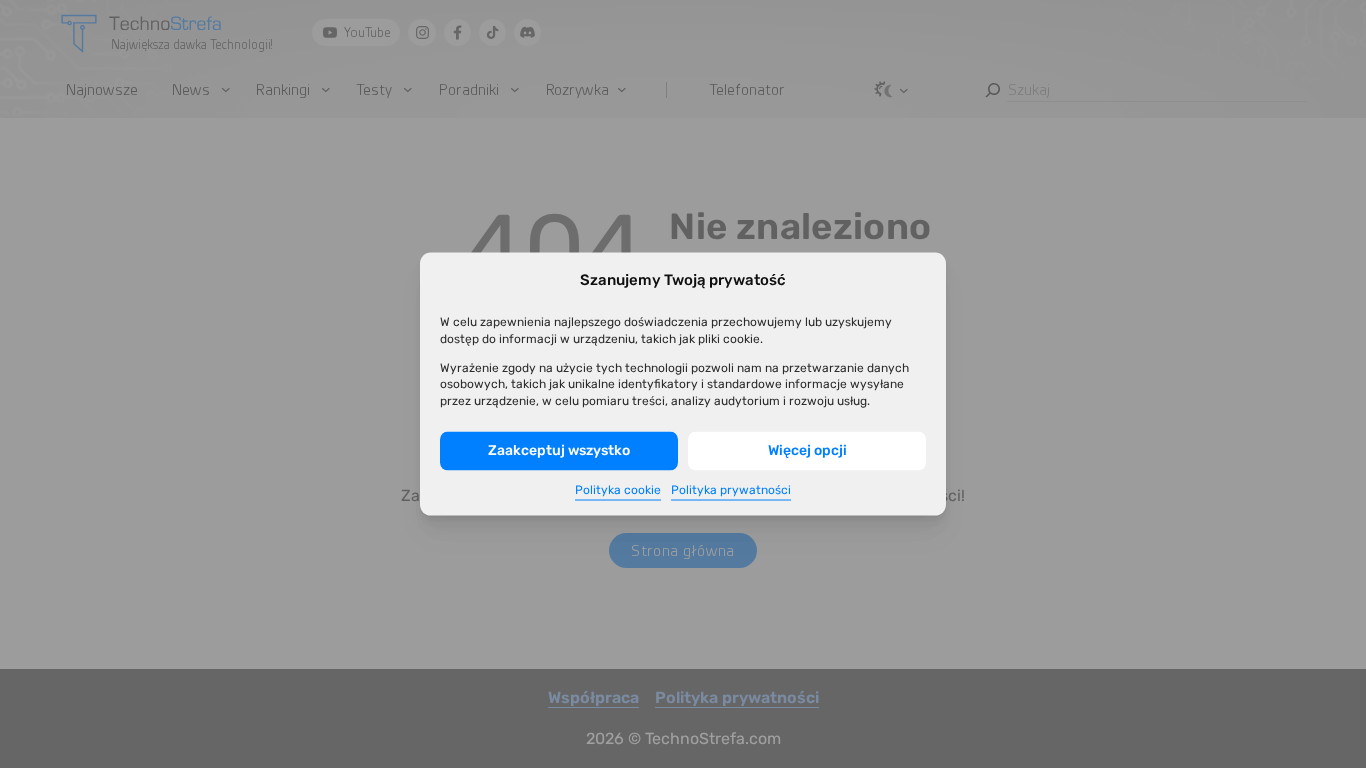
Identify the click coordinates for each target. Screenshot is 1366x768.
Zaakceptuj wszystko (559, 450)
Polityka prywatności (731, 489)
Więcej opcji (807, 450)
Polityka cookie (618, 489)
